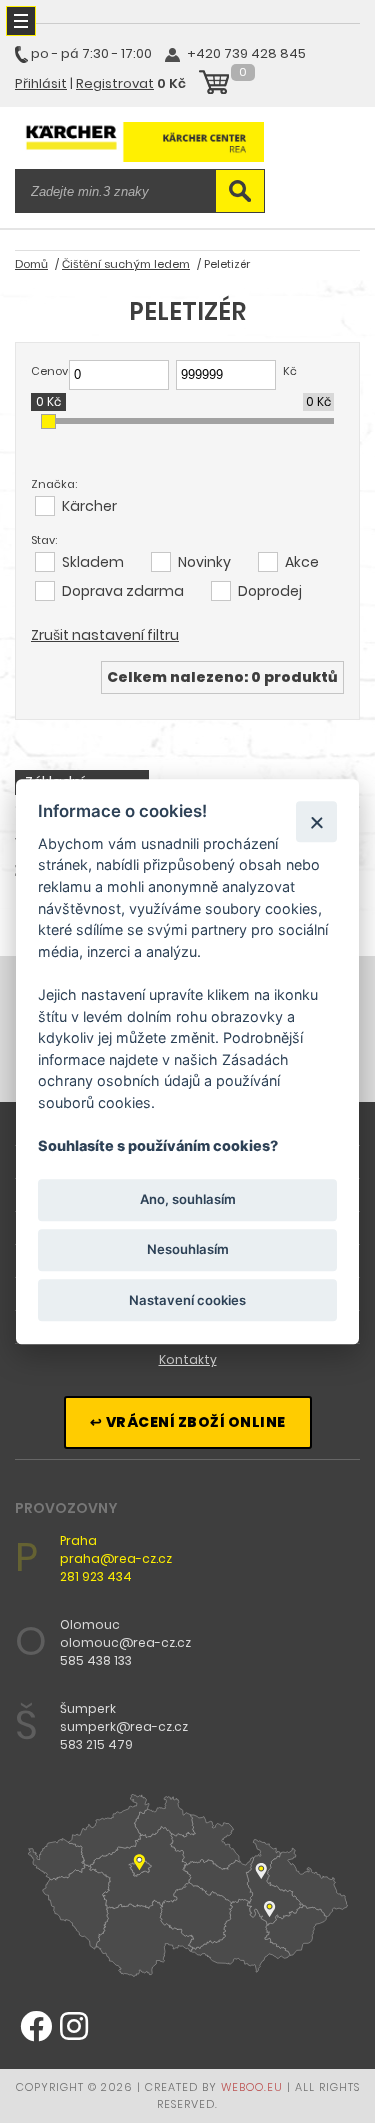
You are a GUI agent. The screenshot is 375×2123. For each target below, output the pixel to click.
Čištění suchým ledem (126, 264)
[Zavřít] (316, 821)
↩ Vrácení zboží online (188, 1422)
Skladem (93, 562)
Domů (31, 264)
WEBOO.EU (252, 2087)
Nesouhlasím (188, 1250)
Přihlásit (41, 83)
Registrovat (115, 83)
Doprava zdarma (123, 591)
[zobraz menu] (21, 21)
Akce (302, 562)
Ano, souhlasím (188, 1200)
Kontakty (188, 1359)
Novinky (204, 562)
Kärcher (89, 506)
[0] (214, 85)
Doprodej (270, 591)
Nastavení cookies (187, 1300)
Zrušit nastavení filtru (105, 635)
